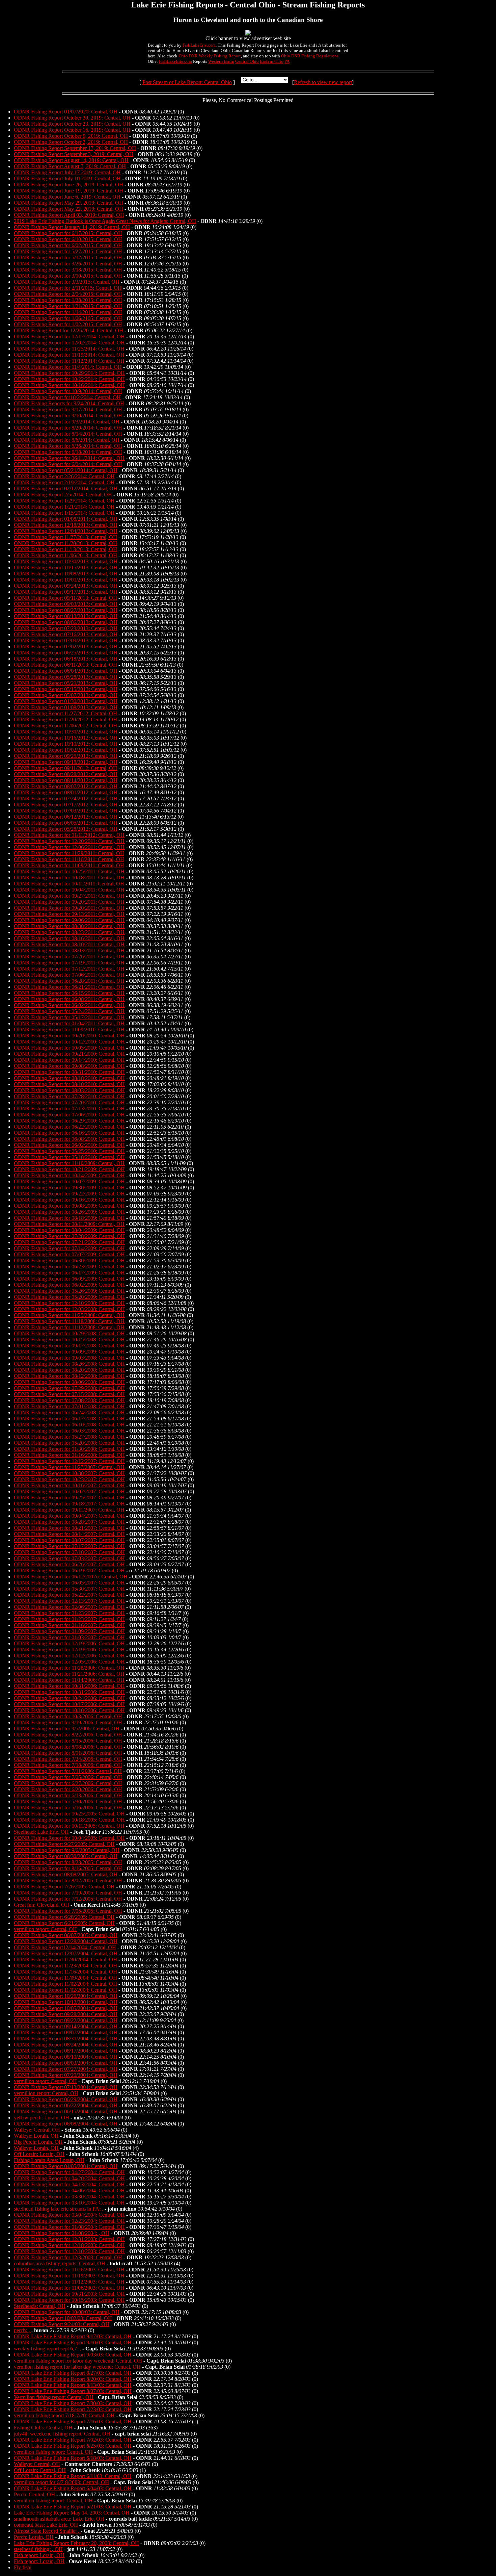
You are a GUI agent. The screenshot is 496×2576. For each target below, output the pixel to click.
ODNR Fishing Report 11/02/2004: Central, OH (65, 1984)
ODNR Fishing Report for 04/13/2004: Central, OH (69, 2184)
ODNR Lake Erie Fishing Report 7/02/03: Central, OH (73, 2440)
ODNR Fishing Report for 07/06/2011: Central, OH (69, 975)
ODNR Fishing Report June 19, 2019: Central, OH (68, 191)
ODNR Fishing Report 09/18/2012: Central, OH (66, 762)
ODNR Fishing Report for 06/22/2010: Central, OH (69, 1127)
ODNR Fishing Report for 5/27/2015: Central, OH (68, 251)
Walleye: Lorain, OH (36, 2136)
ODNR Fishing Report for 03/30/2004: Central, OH (69, 2197)
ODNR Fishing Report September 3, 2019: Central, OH (74, 154)
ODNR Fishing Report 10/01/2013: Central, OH (66, 580)
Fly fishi (23, 2567)
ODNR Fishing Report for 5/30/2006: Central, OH (68, 1801)
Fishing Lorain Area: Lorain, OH (49, 2160)
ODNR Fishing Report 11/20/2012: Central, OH (65, 719)
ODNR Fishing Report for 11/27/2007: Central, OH (69, 1467)
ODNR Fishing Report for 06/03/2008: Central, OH (69, 1431)
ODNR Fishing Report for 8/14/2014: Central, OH (68, 434)
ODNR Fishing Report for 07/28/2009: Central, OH (69, 1236)
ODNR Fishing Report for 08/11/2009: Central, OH (69, 1224)
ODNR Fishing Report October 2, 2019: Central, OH (71, 142)
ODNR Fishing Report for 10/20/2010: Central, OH (69, 1036)
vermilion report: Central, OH (45, 1929)
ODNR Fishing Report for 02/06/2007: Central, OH (69, 1607)
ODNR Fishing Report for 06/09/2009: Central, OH (69, 1279)
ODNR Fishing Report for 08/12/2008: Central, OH (69, 1376)
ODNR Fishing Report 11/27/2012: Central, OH (65, 713)
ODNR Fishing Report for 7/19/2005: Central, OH (68, 1893)
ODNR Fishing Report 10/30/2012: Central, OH (66, 732)
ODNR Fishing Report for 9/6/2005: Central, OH (67, 1850)
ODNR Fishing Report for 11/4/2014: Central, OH (68, 367)
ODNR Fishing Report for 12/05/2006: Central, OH (69, 1662)
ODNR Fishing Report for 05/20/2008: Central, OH (69, 1443)
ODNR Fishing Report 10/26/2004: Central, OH (66, 1996)
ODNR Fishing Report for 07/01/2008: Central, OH (69, 1406)
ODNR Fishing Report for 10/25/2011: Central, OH (69, 871)
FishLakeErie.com (199, 45)
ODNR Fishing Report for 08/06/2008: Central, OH (69, 1382)
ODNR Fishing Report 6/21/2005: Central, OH (64, 1923)
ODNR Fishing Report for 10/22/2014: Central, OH (69, 379)
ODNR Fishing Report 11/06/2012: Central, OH (65, 726)
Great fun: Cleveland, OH (42, 1905)
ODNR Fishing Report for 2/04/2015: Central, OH (68, 294)
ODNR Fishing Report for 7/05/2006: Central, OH (68, 1777)
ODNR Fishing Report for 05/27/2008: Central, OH (69, 1437)
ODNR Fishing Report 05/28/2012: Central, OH (66, 829)
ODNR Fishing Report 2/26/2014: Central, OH (64, 476)
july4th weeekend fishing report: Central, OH (62, 2434)
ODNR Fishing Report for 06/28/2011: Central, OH (69, 981)
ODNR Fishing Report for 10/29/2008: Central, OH (69, 1333)
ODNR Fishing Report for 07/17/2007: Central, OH (69, 1546)
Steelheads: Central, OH (40, 2306)
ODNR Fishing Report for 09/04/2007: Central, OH (69, 1516)
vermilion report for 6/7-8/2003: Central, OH (61, 2482)
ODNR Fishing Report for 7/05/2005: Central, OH (68, 1911)
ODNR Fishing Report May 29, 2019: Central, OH (68, 203)
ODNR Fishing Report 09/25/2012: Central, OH (66, 756)
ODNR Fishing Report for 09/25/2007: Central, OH (69, 1498)
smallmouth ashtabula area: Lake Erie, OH (59, 2519)
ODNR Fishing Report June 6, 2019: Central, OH (67, 197)
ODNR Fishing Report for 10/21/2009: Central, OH (69, 1169)
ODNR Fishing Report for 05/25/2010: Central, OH (69, 1151)
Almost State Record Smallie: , (47, 2531)
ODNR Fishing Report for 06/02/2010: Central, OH (69, 1145)
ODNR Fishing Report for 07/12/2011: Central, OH (69, 969)
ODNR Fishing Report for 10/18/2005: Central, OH (69, 1820)
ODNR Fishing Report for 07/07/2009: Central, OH (69, 1254)
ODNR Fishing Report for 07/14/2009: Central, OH (69, 1248)
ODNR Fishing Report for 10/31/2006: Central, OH (69, 1686)
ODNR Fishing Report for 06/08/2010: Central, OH (69, 1139)
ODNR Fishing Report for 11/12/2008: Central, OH (69, 1327)
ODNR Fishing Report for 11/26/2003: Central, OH (69, 2270)
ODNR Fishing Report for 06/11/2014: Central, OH (69, 458)
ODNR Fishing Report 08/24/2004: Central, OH (66, 2045)
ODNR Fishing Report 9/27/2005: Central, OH (64, 1844)
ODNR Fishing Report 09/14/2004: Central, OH (66, 2026)
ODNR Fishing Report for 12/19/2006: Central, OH (69, 1643)
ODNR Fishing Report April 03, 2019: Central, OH (69, 215)
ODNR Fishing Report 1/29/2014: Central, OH (64, 501)
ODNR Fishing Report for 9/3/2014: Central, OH (67, 422)
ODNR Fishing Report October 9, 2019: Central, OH (71, 136)
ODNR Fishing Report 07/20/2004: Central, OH (66, 2075)
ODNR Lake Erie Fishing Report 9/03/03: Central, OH (73, 2355)
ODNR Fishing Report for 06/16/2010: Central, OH (69, 1133)
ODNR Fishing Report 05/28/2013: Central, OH (66, 677)
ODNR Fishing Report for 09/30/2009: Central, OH (69, 1188)
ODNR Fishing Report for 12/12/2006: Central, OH (69, 1656)
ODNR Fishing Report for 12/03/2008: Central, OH (69, 1309)
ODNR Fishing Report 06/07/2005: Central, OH (66, 1935)
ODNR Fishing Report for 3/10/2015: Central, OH (68, 276)
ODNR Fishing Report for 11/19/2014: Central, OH (69, 355)
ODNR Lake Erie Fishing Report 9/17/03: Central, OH (73, 2336)
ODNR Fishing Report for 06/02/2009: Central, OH (69, 1285)
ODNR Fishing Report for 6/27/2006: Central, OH (68, 1783)
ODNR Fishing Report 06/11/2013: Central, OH (65, 665)
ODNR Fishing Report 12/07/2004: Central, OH (66, 1953)
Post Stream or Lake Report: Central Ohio (187, 82)
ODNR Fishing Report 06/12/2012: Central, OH (66, 817)
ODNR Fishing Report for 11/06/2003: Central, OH (69, 2288)
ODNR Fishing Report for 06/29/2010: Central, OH (69, 1121)
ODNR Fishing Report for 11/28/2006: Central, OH (69, 1668)
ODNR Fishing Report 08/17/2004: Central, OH (66, 2051)
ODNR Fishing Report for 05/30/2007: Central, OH (69, 1589)
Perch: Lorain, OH (34, 2537)
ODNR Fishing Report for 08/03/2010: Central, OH (69, 1090)
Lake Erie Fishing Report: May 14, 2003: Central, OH (72, 2513)
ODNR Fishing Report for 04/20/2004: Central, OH (69, 2178)
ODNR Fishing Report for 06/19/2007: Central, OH (69, 1570)
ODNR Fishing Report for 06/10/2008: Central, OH (69, 1425)
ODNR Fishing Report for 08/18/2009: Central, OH (69, 1218)
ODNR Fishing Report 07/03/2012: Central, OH (66, 811)
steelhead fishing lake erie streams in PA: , (59, 2209)
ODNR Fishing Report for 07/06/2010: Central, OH (69, 1115)
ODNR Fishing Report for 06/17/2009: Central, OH (69, 1273)
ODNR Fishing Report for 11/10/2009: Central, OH (69, 1163)
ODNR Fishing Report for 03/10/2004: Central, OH (69, 2203)
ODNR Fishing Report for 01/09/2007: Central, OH (69, 1631)
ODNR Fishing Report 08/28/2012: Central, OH (66, 774)
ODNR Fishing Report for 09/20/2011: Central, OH (69, 902)
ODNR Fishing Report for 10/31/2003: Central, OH (69, 2294)
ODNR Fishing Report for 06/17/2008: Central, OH (69, 1419)
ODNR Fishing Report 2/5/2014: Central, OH (63, 495)
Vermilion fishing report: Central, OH (54, 2397)
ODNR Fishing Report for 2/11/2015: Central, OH (68, 288)
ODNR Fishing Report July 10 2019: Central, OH (67, 178)
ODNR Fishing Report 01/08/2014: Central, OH (66, 519)
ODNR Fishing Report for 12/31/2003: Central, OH (69, 2239)
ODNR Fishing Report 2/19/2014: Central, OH (64, 482)
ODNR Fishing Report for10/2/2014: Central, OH (67, 397)
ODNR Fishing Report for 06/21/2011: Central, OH (69, 987)
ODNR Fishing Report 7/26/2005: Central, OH (64, 1887)
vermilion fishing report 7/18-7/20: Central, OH (64, 2415)
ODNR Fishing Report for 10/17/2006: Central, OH (69, 1704)
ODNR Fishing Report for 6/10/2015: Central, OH (68, 239)
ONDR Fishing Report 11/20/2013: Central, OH (65, 543)
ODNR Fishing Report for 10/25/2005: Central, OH (69, 1814)
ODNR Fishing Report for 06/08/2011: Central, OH (69, 999)
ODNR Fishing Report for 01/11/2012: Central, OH (69, 835)
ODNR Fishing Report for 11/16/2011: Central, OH (69, 859)
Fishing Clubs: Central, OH (43, 2428)
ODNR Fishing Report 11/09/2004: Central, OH (65, 1978)
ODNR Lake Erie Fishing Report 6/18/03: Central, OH (73, 2458)
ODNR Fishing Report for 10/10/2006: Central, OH (69, 1710)
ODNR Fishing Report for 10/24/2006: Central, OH (69, 1698)
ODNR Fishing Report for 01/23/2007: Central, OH (69, 1613)
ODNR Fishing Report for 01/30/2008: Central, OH (69, 1449)
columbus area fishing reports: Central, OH (60, 2263)
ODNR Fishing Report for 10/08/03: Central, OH (67, 2312)
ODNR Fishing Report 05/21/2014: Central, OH (66, 470)
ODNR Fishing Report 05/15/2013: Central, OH (66, 689)
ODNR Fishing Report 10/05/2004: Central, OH (66, 2008)
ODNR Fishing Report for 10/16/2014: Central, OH (69, 385)
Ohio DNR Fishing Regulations (310, 56)
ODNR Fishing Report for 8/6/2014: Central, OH (67, 440)
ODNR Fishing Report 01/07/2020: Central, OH (66, 112)
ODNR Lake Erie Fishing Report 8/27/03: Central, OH (73, 2373)
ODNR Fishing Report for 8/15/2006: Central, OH (68, 1741)
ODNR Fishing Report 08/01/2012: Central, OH (66, 792)
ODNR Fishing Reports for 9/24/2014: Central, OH (69, 403)
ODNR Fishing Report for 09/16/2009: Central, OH (69, 1200)
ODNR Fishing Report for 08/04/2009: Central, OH (69, 1230)
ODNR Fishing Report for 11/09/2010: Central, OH (69, 1029)
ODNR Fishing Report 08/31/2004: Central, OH (66, 2039)
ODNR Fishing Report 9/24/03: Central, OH (62, 2324)
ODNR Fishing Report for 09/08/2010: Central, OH (69, 1066)
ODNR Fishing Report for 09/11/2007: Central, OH (69, 1510)
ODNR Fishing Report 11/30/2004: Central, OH (65, 1960)
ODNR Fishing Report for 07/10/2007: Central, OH (69, 1552)
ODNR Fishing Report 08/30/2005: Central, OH (66, 1856)
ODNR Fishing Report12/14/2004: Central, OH (65, 1947)
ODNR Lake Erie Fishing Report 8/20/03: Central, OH (73, 2379)
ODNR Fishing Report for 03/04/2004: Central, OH (69, 2215)
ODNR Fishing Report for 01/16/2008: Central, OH (69, 1455)
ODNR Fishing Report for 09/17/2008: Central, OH (69, 1346)
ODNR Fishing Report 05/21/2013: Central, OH (66, 683)
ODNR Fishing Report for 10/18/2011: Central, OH (69, 878)
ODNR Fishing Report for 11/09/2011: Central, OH (69, 865)
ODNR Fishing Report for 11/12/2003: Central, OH (69, 2282)
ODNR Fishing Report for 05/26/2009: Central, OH (69, 1291)
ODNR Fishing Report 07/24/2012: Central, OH (66, 798)
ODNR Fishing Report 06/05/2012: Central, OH (66, 823)
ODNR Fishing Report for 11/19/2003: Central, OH (69, 2276)
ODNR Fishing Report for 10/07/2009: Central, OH (69, 1181)
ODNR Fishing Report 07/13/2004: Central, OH (66, 2087)
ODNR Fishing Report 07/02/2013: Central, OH (66, 647)
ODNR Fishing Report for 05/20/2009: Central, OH (69, 1297)
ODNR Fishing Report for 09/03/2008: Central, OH (69, 1358)
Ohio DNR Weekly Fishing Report (210, 56)
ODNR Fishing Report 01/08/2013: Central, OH (66, 707)
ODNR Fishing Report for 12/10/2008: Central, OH (69, 1303)
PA (287, 61)
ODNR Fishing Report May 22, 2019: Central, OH (68, 209)
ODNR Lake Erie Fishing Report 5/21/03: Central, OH (73, 2507)
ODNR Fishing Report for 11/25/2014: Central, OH (69, 349)
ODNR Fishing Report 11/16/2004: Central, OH (65, 1972)
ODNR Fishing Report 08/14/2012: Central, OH (66, 780)
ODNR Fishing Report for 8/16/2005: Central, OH (68, 1868)
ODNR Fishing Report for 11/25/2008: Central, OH (69, 1315)
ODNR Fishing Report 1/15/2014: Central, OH (64, 513)
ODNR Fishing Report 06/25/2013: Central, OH (66, 653)
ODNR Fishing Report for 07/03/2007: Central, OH (69, 1558)
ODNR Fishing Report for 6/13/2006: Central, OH (68, 1795)
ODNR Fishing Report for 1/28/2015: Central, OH (68, 300)
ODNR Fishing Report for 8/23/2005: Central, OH (68, 1862)
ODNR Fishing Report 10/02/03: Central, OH (63, 2318)
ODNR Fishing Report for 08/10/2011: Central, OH (69, 944)
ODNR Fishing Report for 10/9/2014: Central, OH (68, 391)
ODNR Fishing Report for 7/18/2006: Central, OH (68, 1765)
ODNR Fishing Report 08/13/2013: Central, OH (66, 616)
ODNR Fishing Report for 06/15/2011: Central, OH (69, 993)
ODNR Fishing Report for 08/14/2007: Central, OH (69, 1534)
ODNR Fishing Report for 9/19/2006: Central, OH (68, 1722)
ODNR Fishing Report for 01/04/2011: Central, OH (69, 1023)
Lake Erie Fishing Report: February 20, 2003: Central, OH (76, 2543)
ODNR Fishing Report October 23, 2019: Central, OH (72, 124)
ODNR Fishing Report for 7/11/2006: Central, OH (68, 1771)
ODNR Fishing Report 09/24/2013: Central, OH (66, 586)
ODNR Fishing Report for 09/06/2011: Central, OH (69, 920)
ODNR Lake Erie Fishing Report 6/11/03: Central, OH (73, 2476)
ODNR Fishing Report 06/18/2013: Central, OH (66, 659)
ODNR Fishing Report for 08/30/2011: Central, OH (69, 926)
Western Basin (221, 61)
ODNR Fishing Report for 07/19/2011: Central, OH (69, 963)
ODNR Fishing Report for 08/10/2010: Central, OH (69, 1084)
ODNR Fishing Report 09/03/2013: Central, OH (66, 604)
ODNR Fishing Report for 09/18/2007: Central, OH (69, 1504)
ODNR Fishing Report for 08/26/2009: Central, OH (69, 1212)
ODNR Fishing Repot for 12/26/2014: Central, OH (68, 330)
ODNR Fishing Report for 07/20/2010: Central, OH (69, 1102)
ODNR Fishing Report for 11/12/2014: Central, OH (69, 361)
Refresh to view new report (323, 82)
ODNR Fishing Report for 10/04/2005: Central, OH (69, 1838)
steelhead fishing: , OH (38, 2549)
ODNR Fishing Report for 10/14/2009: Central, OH (69, 1175)
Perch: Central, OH (34, 2494)
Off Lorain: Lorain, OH (39, 2154)
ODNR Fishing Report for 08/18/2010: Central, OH (69, 1078)
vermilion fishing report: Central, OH (53, 2452)
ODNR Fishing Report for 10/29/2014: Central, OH (69, 373)
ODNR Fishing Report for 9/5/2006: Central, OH (67, 1729)
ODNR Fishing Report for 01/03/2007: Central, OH (69, 1637)
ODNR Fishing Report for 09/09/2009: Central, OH (69, 1352)
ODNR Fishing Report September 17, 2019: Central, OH (75, 148)
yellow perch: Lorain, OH (42, 2118)
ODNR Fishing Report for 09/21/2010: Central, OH (69, 1054)
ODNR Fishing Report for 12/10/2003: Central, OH (69, 2251)
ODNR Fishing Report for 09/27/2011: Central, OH (69, 896)
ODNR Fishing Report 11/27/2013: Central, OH (65, 537)
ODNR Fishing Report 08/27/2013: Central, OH (66, 610)
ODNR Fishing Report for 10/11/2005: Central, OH (69, 1826)
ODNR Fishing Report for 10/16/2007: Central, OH (69, 1485)
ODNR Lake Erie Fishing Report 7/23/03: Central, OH (73, 2409)
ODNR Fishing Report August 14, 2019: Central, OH (71, 160)
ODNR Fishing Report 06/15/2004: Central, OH (66, 2111)
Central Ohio (247, 61)
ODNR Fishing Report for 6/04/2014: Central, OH (68, 464)
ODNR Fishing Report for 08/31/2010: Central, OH (69, 1072)
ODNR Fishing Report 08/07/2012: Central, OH (66, 786)
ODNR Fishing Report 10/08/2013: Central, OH (66, 574)
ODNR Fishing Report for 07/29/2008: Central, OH (69, 1388)
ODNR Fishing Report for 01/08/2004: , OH (62, 2233)
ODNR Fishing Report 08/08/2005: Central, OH (66, 1874)
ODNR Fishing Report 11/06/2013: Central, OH (65, 555)
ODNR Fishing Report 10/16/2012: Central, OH (66, 738)
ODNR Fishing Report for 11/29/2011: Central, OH (69, 853)
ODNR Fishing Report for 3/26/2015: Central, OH (68, 264)
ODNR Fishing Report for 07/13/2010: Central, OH (69, 1109)
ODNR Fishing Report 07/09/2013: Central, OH (66, 640)
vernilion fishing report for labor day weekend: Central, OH (77, 2367)
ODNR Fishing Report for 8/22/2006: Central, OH (68, 1735)
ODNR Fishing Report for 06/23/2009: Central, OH (69, 1267)
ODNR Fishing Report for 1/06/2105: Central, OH (68, 318)
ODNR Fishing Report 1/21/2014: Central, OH (64, 507)
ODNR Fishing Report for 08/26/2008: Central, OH (69, 1364)
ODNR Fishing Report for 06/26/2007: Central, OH (69, 1564)
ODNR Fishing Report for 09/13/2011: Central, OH (69, 914)
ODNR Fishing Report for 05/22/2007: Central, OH (69, 1595)
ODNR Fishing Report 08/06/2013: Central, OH (66, 622)
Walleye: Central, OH (37, 2130)
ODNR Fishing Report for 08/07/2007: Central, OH (69, 1540)
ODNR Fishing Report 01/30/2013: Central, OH (66, 701)
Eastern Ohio (272, 61)
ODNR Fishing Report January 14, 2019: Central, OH (72, 227)
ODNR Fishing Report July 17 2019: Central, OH (67, 172)
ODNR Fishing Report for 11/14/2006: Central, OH (69, 1680)
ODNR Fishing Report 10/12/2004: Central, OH (66, 2002)
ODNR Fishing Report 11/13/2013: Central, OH (65, 549)
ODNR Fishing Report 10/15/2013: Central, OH (66, 568)
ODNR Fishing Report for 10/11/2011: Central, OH (69, 884)
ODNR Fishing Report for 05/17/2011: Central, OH (69, 1017)
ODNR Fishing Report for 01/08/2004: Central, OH (69, 2227)
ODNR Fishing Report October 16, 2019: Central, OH (72, 130)
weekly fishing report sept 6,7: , (48, 2349)
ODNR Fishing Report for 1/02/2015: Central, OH (68, 324)
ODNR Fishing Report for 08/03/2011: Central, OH (69, 950)
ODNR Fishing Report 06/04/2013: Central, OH (66, 671)
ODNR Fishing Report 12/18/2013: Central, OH (66, 525)
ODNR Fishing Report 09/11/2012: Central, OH (65, 768)
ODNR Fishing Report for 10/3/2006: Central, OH (68, 1716)
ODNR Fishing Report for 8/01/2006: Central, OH (68, 1753)
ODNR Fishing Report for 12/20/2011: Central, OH (69, 841)
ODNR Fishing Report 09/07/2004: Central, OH (66, 2032)
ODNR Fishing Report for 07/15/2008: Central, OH (69, 1394)
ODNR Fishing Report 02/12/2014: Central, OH (66, 488)
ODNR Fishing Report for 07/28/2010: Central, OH (69, 1096)
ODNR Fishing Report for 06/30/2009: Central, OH (69, 1260)
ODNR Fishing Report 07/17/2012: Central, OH (66, 805)
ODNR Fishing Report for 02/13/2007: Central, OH (69, 1601)
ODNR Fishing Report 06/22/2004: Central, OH (66, 2105)
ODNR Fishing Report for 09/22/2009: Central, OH (69, 1194)
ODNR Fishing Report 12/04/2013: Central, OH (66, 531)
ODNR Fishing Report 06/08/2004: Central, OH (66, 2124)
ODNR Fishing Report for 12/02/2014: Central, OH (69, 343)
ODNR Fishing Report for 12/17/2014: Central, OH (69, 337)
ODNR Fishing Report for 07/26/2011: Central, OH (69, 957)
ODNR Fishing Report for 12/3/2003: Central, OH (68, 2257)
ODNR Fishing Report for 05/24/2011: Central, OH (69, 1011)
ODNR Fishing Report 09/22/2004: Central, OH (66, 2020)
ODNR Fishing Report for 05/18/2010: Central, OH (69, 1157)
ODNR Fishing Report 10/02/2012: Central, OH (66, 750)
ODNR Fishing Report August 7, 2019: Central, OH (70, 166)
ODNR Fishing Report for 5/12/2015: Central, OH (68, 257)
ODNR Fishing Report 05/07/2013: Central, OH (66, 695)
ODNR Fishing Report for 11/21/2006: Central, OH (69, 1674)
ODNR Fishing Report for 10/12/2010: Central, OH (69, 1042)
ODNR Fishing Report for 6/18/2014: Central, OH (68, 452)
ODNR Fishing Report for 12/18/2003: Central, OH (69, 2245)
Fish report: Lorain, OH (39, 2555)
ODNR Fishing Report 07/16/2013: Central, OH (66, 634)
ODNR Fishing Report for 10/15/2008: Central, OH (69, 1339)
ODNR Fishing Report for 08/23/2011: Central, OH (69, 932)
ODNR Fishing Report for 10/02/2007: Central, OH (69, 1491)
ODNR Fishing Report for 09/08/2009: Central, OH (69, 1206)
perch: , (22, 2330)
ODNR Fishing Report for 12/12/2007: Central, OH (69, 1461)
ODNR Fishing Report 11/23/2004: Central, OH (65, 1966)
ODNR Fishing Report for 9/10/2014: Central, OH (68, 416)
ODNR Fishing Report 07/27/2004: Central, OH (66, 2069)
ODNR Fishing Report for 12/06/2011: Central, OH (69, 847)
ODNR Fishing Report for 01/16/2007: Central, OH (69, 1625)
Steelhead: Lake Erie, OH (41, 1832)
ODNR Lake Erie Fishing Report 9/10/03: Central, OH (73, 2342)
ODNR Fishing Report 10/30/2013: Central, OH (66, 561)
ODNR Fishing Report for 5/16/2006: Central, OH (68, 1808)
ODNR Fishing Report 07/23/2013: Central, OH (66, 628)
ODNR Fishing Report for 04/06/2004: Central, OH (69, 2191)
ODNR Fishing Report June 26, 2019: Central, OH (68, 185)
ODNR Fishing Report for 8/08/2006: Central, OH (68, 1747)
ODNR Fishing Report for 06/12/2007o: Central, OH (71, 1577)
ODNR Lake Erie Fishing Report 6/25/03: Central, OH (73, 2446)
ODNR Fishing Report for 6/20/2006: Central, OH (68, 1789)
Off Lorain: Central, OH (40, 2470)
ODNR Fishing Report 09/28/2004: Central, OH (66, 2014)
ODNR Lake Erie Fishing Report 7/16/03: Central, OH (73, 2422)
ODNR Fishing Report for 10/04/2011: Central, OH (69, 890)
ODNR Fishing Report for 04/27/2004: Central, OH (69, 2172)
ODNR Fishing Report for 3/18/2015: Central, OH (68, 270)
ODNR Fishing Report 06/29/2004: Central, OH (66, 2099)
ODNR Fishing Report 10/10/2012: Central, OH (66, 744)
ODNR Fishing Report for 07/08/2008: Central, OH (69, 1400)
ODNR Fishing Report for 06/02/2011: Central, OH (69, 1005)
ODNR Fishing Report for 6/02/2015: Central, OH (68, 245)
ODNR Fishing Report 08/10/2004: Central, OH (66, 2057)
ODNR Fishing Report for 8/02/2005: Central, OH (68, 1881)
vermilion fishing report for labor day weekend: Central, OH (78, 2361)
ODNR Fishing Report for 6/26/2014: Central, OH (68, 446)
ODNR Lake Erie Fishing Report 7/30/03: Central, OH (73, 2403)
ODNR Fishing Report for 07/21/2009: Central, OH (69, 1242)
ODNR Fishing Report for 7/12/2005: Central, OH (68, 1899)
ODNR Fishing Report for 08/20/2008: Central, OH (69, 1370)
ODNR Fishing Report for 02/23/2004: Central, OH (69, 2221)
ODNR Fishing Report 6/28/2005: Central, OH (64, 1917)
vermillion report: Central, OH (46, 2093)
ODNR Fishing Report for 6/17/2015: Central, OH (68, 233)
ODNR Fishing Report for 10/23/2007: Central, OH (69, 1479)
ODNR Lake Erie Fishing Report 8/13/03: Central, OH (73, 2385)
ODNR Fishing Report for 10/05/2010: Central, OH (69, 1048)
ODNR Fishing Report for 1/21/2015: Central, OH (68, 306)
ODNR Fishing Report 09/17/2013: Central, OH (66, 592)
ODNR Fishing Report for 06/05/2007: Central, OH (69, 1583)
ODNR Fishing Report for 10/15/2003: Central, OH (69, 2300)
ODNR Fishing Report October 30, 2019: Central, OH (72, 118)
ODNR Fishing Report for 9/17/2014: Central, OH (68, 409)
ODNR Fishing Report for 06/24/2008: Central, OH (69, 1412)
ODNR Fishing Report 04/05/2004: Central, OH (66, 2166)
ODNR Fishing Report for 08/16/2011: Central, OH (69, 938)
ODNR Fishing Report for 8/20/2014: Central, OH (68, 428)
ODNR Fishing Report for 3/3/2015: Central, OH (67, 282)
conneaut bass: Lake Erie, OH (46, 2525)
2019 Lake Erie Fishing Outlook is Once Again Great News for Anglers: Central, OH (105, 221)
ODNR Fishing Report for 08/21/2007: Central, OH (69, 1528)
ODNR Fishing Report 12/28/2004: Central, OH (66, 1941)
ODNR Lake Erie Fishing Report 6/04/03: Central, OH (73, 2488)
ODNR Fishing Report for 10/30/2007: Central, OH (69, 1473)
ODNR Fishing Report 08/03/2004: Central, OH (66, 2063)
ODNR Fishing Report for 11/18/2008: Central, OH (69, 1321)
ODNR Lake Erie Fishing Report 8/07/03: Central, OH (73, 2391)
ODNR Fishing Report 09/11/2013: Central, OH (65, 598)
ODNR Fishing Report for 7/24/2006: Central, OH (68, 1759)
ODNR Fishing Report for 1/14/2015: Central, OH (68, 312)
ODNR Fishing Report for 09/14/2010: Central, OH (69, 1060)
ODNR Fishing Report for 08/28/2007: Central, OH (69, 1522)
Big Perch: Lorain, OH (38, 2142)
